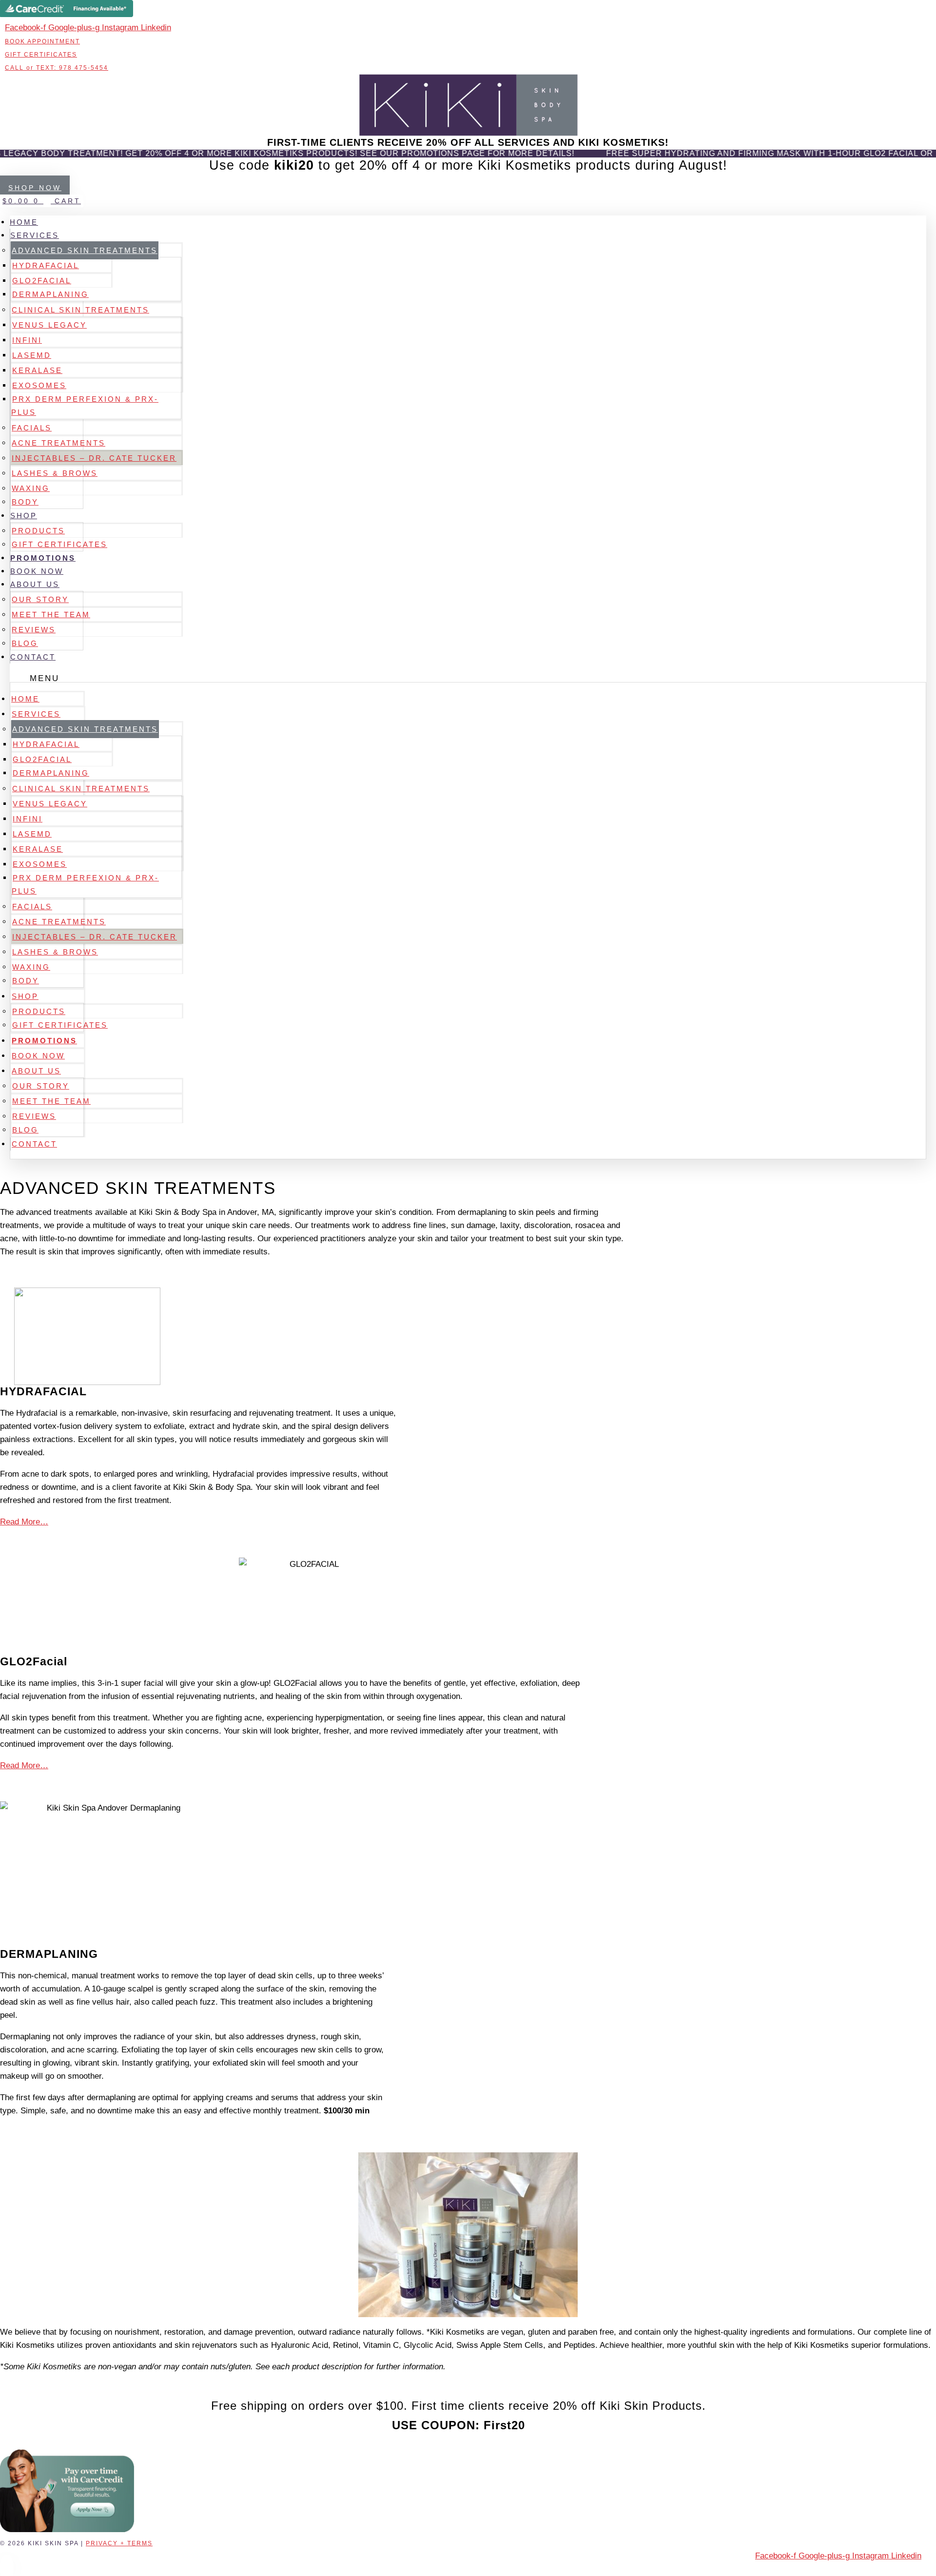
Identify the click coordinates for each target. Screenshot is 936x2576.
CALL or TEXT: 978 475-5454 (57, 68)
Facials (32, 428)
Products (38, 531)
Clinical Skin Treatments (80, 310)
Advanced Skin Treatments (85, 250)
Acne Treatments (58, 443)
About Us (35, 584)
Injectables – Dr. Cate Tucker (94, 458)
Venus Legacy (49, 325)
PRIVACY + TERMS (119, 2543)
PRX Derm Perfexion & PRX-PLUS (85, 406)
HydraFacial (46, 265)
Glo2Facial (42, 281)
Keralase (37, 370)
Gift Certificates (59, 544)
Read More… (24, 1522)
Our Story (40, 599)
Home (24, 222)
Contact (33, 657)
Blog (25, 643)
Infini (27, 340)
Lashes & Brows (55, 473)
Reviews (34, 630)
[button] (468, 678)
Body (25, 502)
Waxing (31, 488)
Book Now (37, 571)
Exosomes (39, 385)
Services (35, 235)
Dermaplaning (50, 294)
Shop (24, 516)
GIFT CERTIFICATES (41, 55)
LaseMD (32, 355)
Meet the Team (51, 615)
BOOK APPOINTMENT (42, 41)
